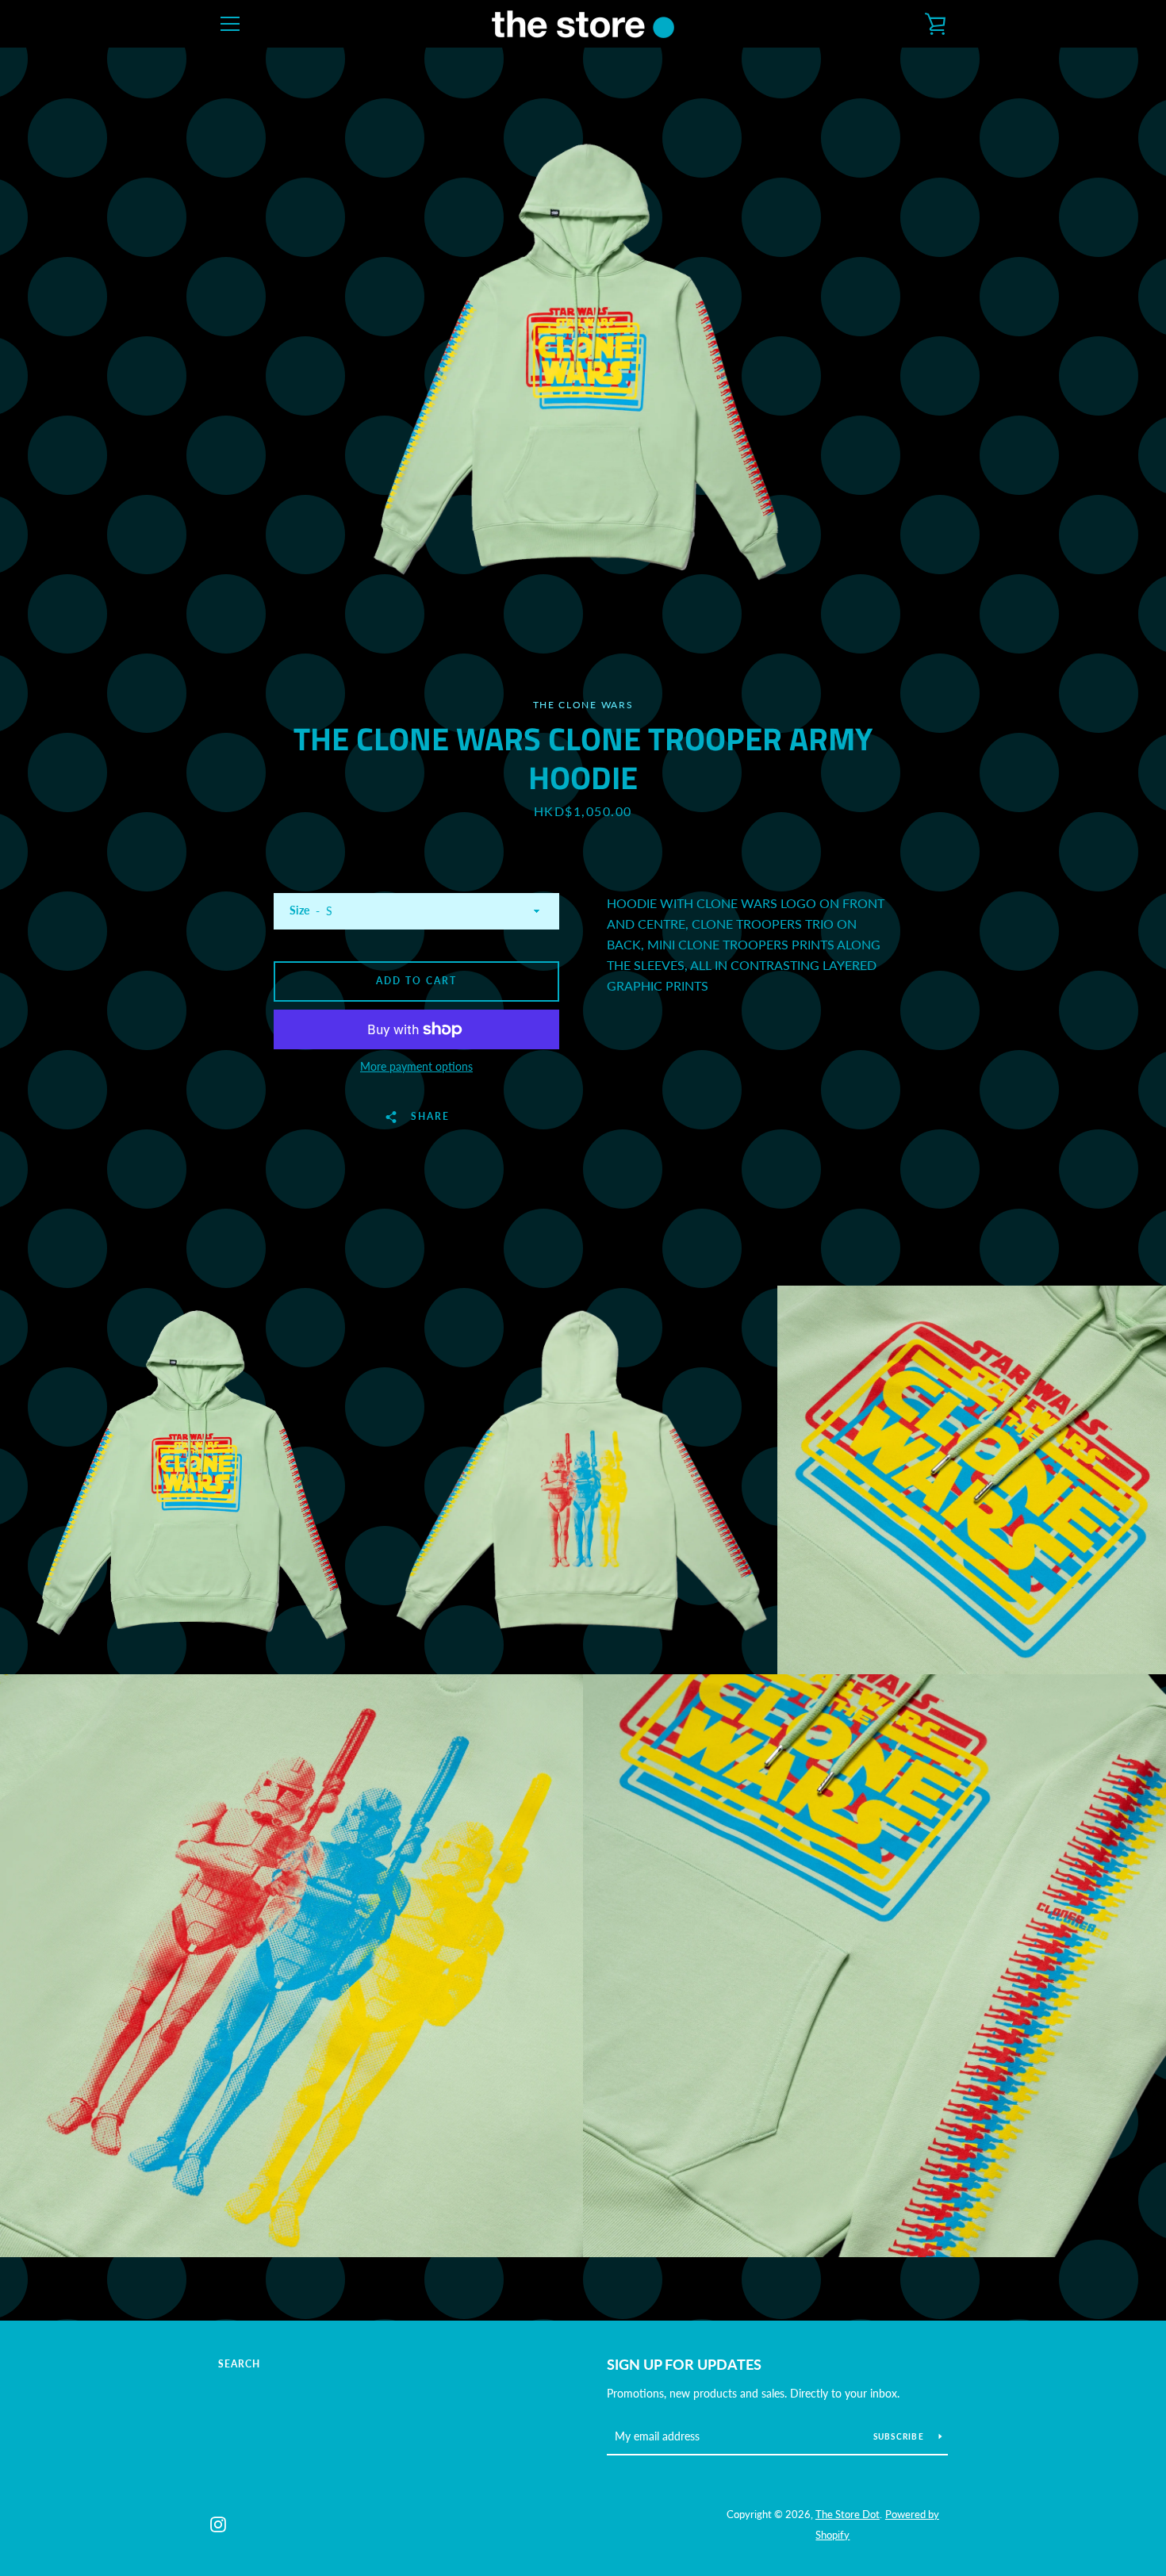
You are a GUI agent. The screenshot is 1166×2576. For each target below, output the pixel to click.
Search (239, 2364)
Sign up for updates (684, 2364)
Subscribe (900, 2436)
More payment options (416, 1066)
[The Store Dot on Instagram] (218, 2523)
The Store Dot (848, 2514)
